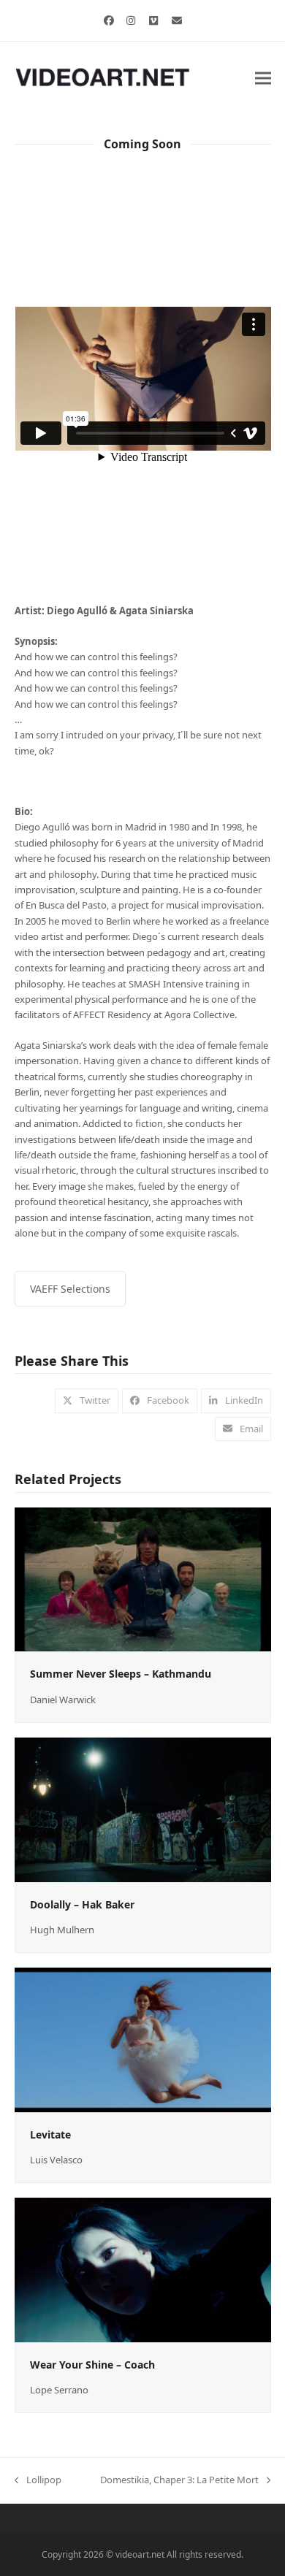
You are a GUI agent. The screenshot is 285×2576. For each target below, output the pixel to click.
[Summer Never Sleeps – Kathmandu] (143, 1578)
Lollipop (38, 2480)
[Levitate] (143, 2038)
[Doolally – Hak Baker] (143, 1808)
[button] (263, 78)
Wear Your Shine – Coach (92, 2365)
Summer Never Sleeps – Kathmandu (121, 1674)
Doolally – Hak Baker (82, 1904)
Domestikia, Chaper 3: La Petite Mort (179, 2480)
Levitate (50, 2134)
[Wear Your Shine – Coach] (143, 2269)
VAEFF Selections (70, 1289)
